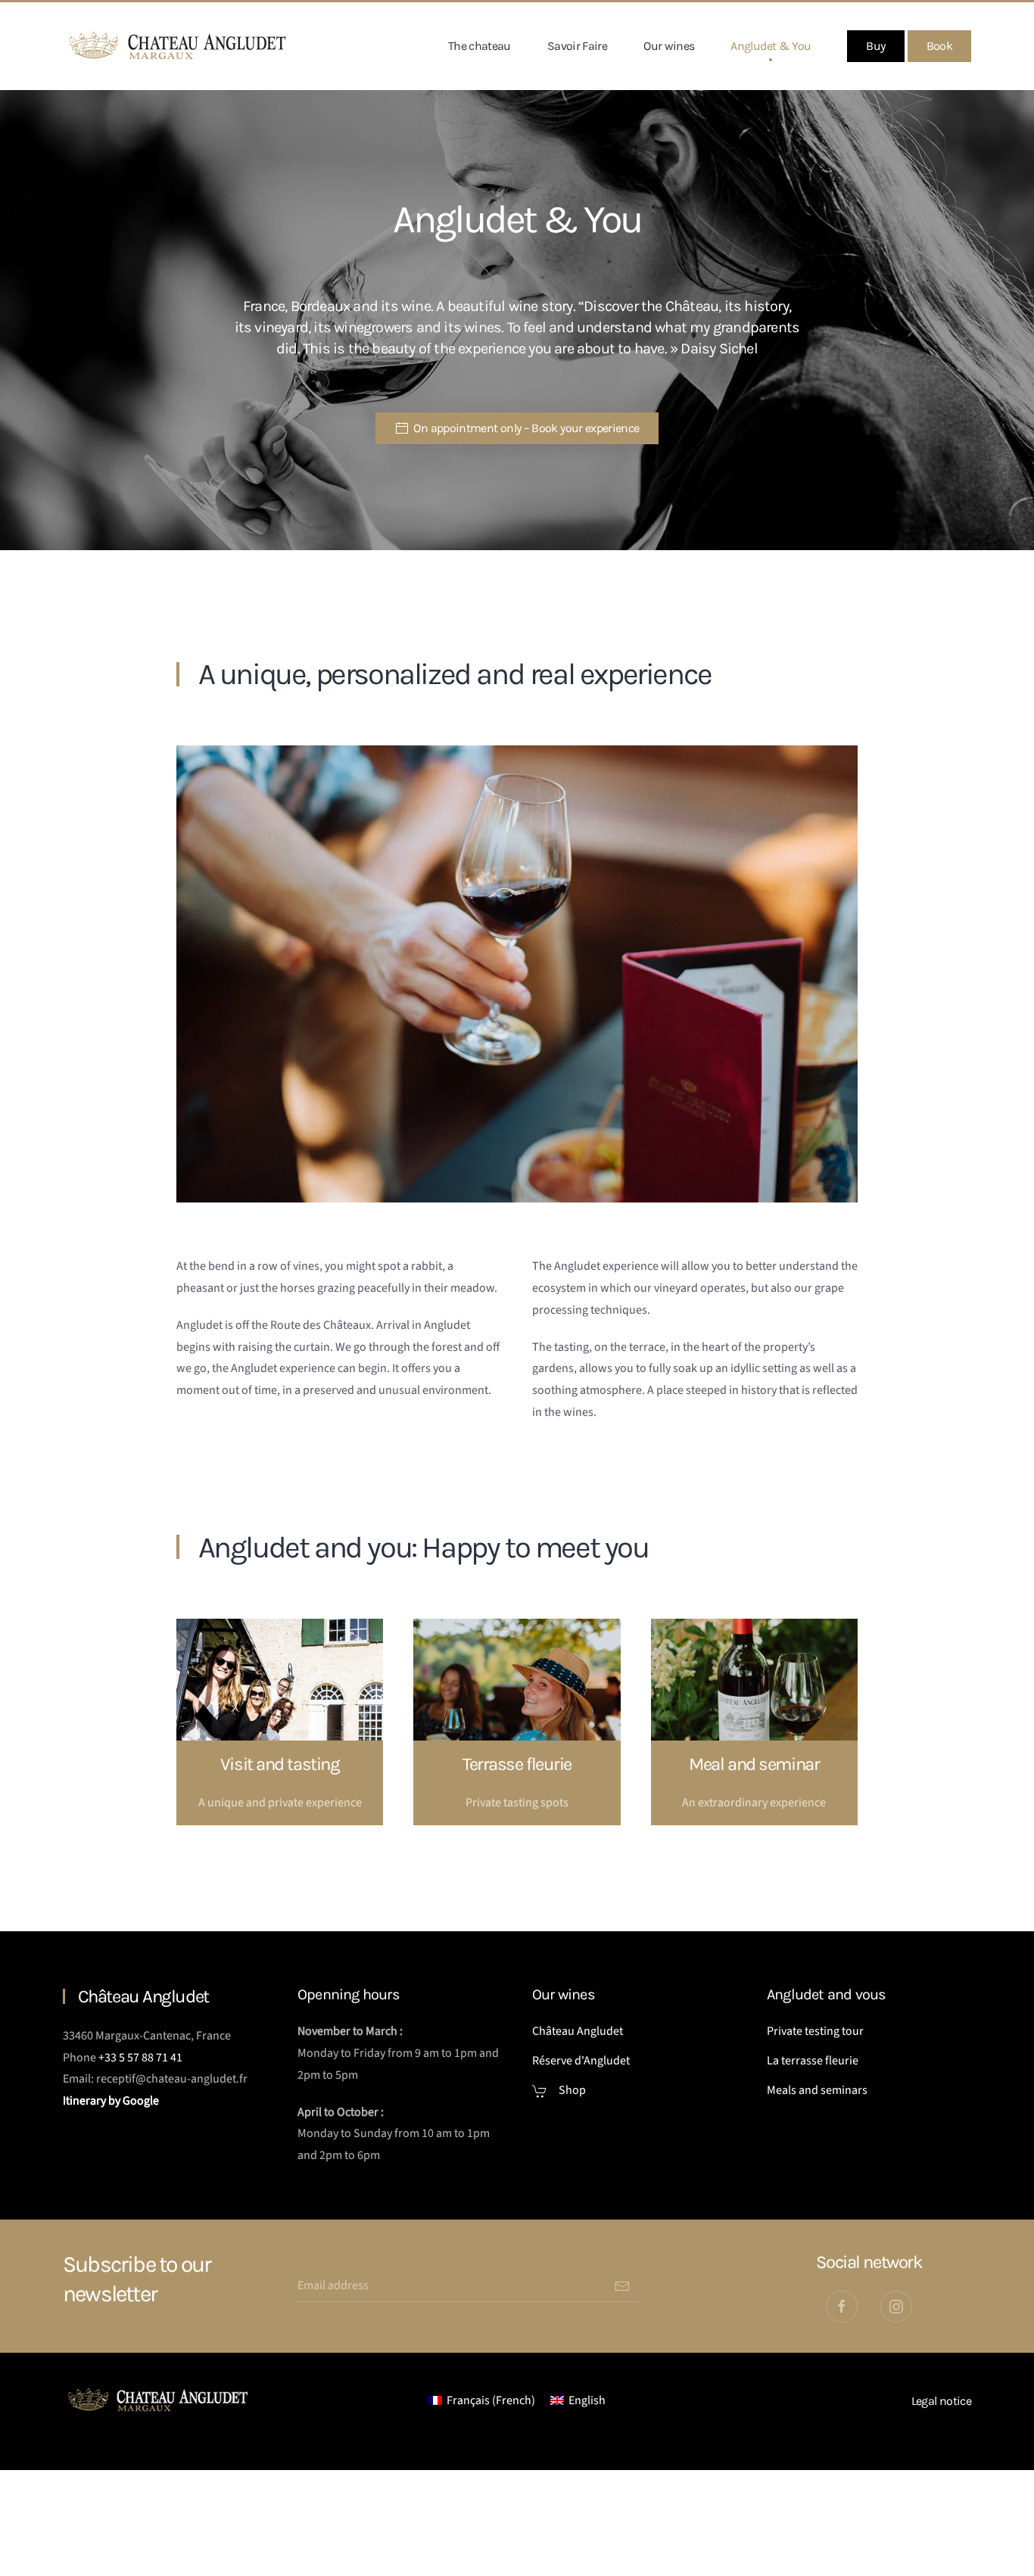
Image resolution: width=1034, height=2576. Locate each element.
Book (939, 46)
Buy (875, 46)
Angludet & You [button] (771, 46)
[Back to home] (179, 46)
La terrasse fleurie (813, 2061)
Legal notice (941, 2401)
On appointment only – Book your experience (526, 428)
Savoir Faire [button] (577, 46)
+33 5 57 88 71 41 (140, 2058)
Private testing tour (815, 2031)
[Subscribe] (622, 2286)
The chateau (480, 46)
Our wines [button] (669, 46)
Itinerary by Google (112, 2101)
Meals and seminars (817, 2090)
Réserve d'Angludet (581, 2061)
